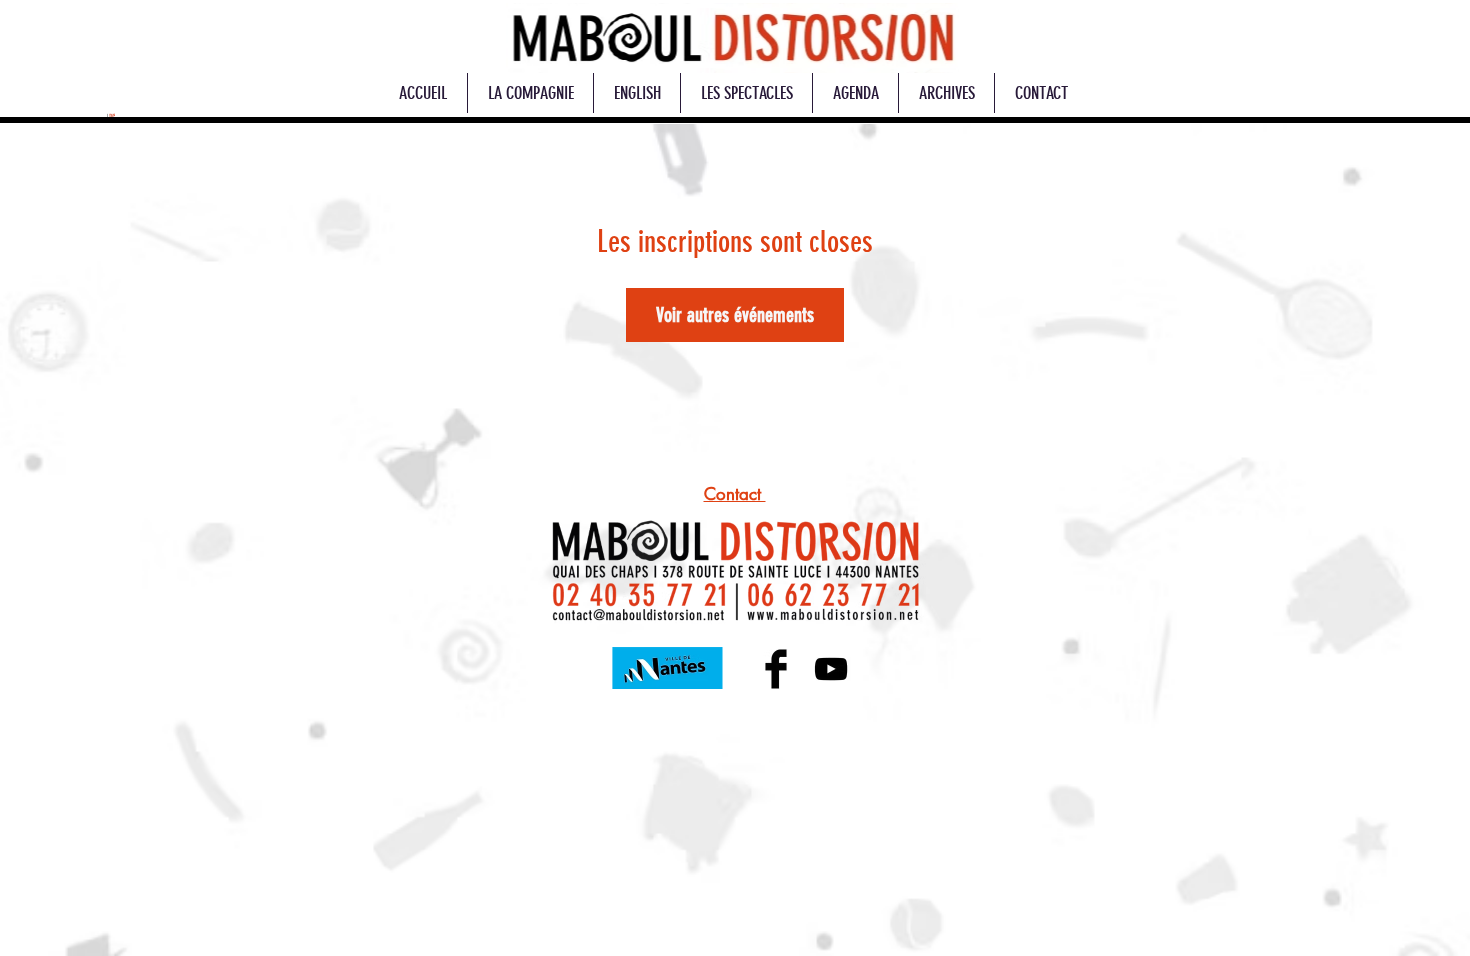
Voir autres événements (735, 315)
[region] (732, 38)
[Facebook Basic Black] (776, 669)
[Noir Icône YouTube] (831, 669)
